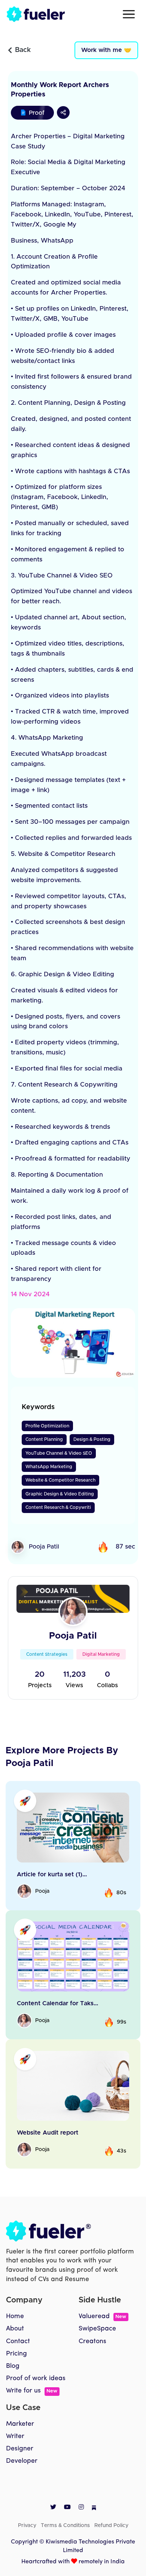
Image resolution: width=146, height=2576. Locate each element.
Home (15, 2316)
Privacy (27, 2526)
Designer (20, 2449)
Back (23, 50)
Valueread (102, 2316)
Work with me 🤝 (106, 50)
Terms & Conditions (65, 2526)
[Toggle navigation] (129, 14)
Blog (13, 2366)
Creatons (92, 2341)
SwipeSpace (97, 2329)
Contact (18, 2341)
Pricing (16, 2354)
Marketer (20, 2424)
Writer (15, 2436)
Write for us (32, 2391)
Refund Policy (111, 2526)
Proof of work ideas (36, 2378)
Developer (22, 2461)
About (15, 2329)
